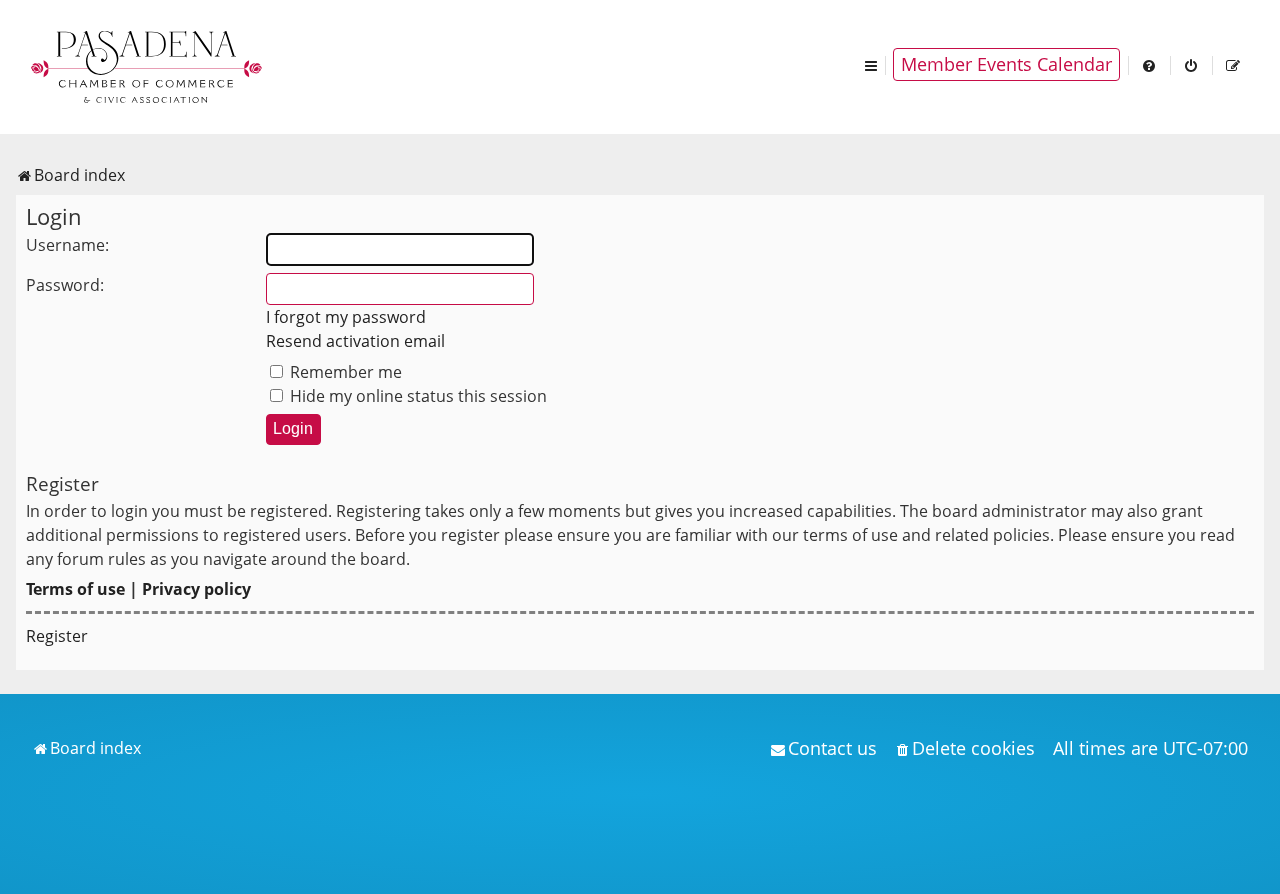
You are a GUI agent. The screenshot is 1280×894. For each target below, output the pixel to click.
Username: (67, 245)
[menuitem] (1150, 64)
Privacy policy (196, 589)
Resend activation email (355, 341)
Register (57, 636)
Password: (65, 285)
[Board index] (148, 65)
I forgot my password (346, 317)
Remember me (344, 372)
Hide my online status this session (416, 396)
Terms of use (75, 589)
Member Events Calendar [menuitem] (1006, 64)
